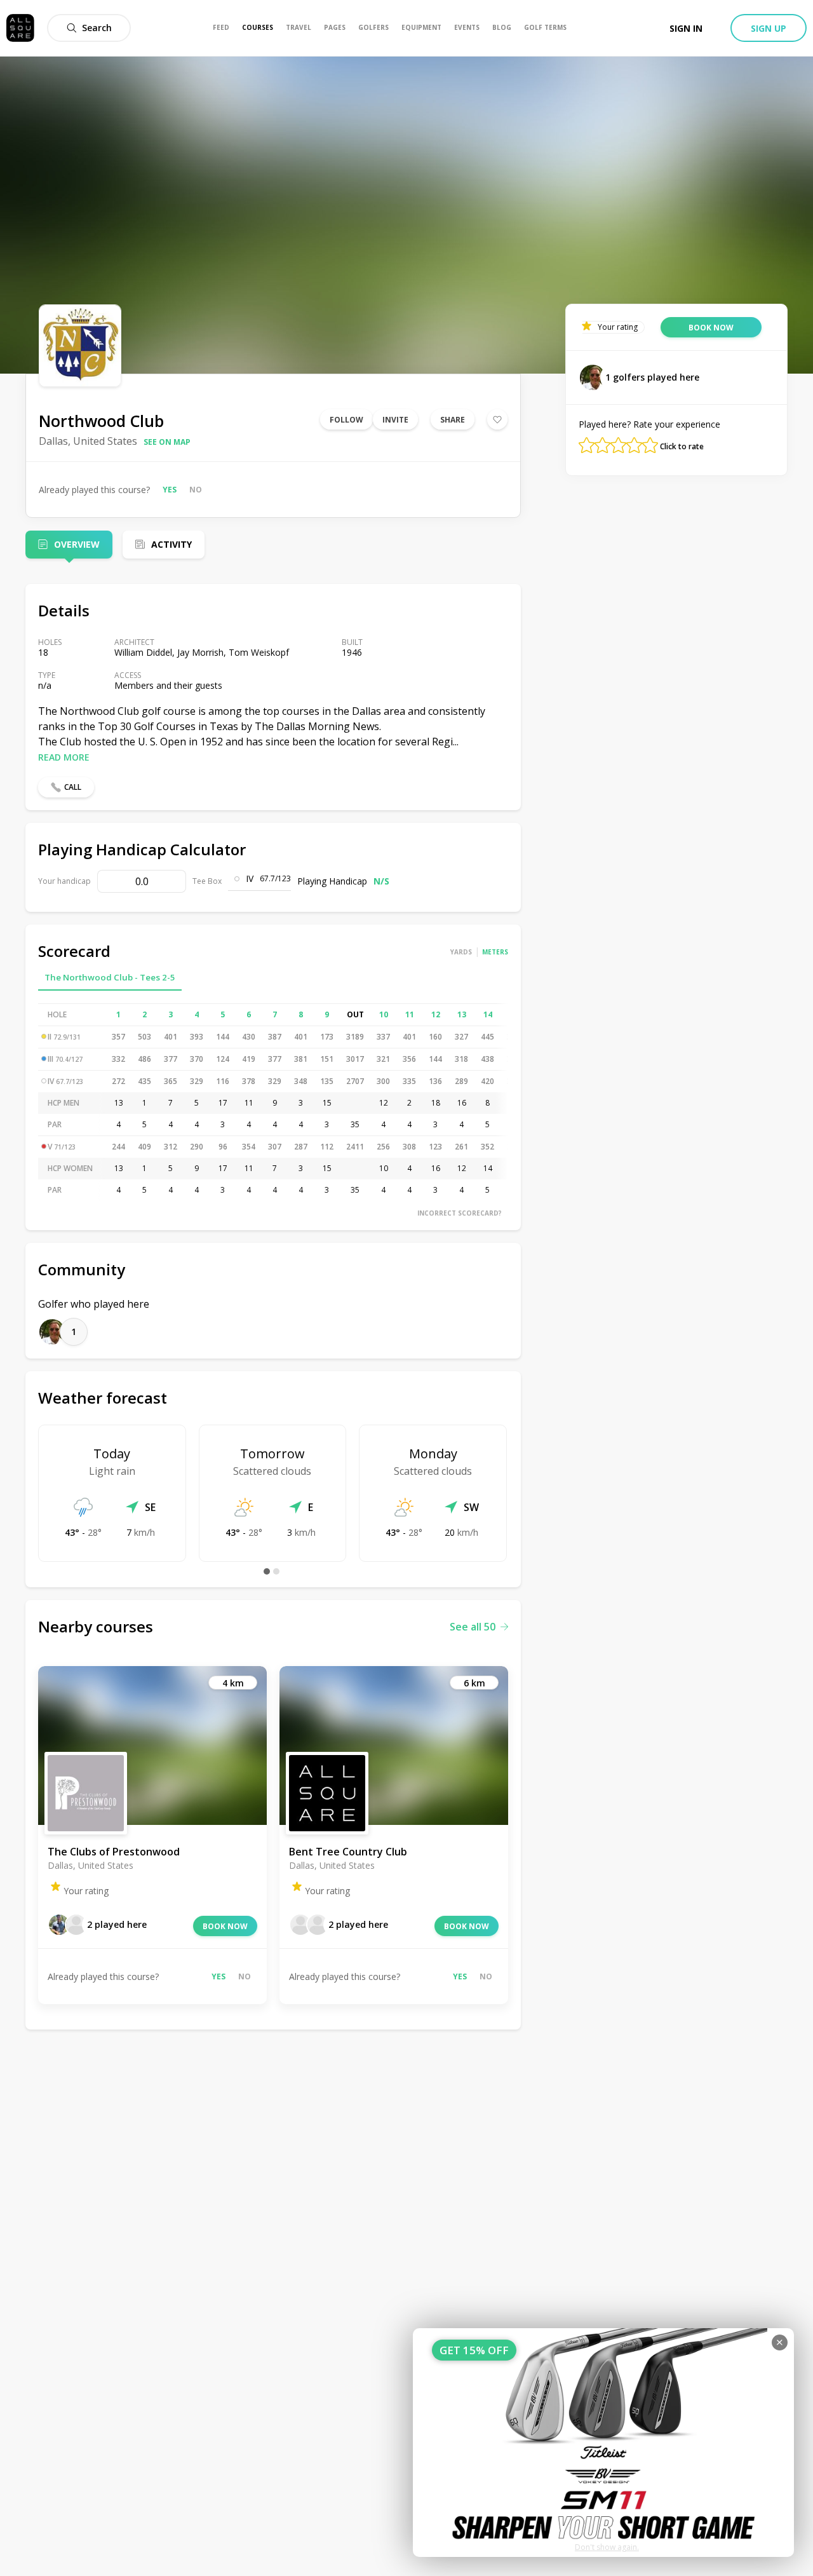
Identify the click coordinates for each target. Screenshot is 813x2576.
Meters (495, 952)
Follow (346, 420)
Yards (461, 952)
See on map (167, 442)
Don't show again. (607, 2547)
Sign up (769, 28)
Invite (395, 420)
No (196, 490)
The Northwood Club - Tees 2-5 (110, 977)
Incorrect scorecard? (460, 1213)
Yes (170, 490)
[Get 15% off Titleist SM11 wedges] (603, 2443)
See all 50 (473, 1627)
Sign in (686, 28)
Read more (64, 757)
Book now (225, 1926)
